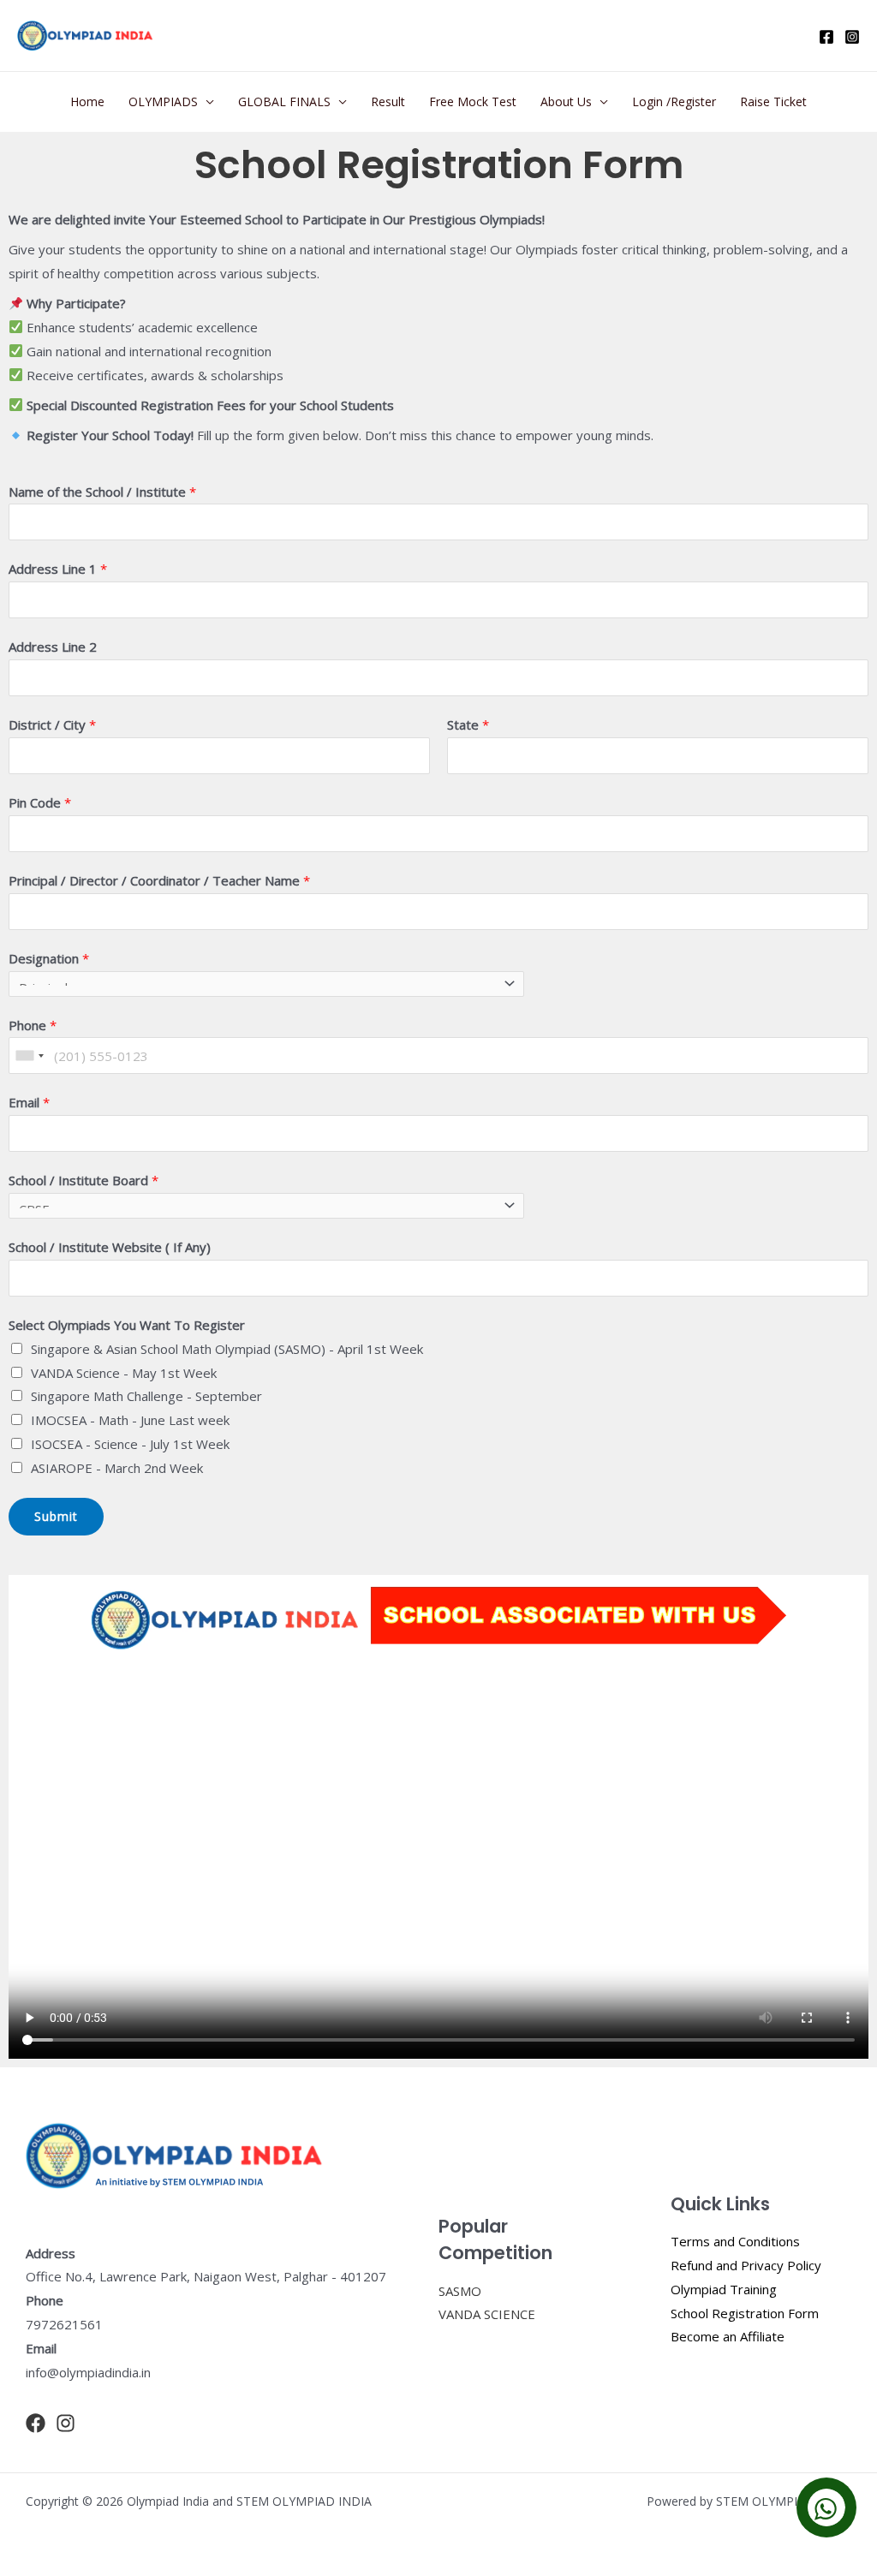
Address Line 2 (53, 647)
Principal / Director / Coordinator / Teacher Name (159, 880)
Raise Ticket (773, 101)
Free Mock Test (473, 101)
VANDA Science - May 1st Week (124, 1373)
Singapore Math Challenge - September (146, 1396)
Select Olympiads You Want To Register (127, 1325)
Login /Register (674, 101)
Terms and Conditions (735, 2241)
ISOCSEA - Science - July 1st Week (130, 1444)
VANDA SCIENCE (487, 2314)
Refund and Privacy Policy (746, 2265)
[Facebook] (826, 37)
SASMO (460, 2291)
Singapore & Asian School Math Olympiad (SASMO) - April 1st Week (227, 1349)
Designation (49, 958)
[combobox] (29, 1055)
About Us (566, 101)
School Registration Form (745, 2313)
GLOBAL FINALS (284, 101)
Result (388, 101)
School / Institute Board (84, 1180)
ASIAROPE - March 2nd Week (117, 1468)
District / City (52, 724)
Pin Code (40, 802)
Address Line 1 (58, 569)
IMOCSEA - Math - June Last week (130, 1420)
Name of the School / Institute (102, 492)
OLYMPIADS (163, 101)
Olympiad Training (724, 2289)
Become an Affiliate (728, 2336)
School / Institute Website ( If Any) (110, 1247)
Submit (56, 1516)
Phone (33, 1025)
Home (87, 101)
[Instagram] (852, 37)
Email (29, 1102)
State (468, 724)
